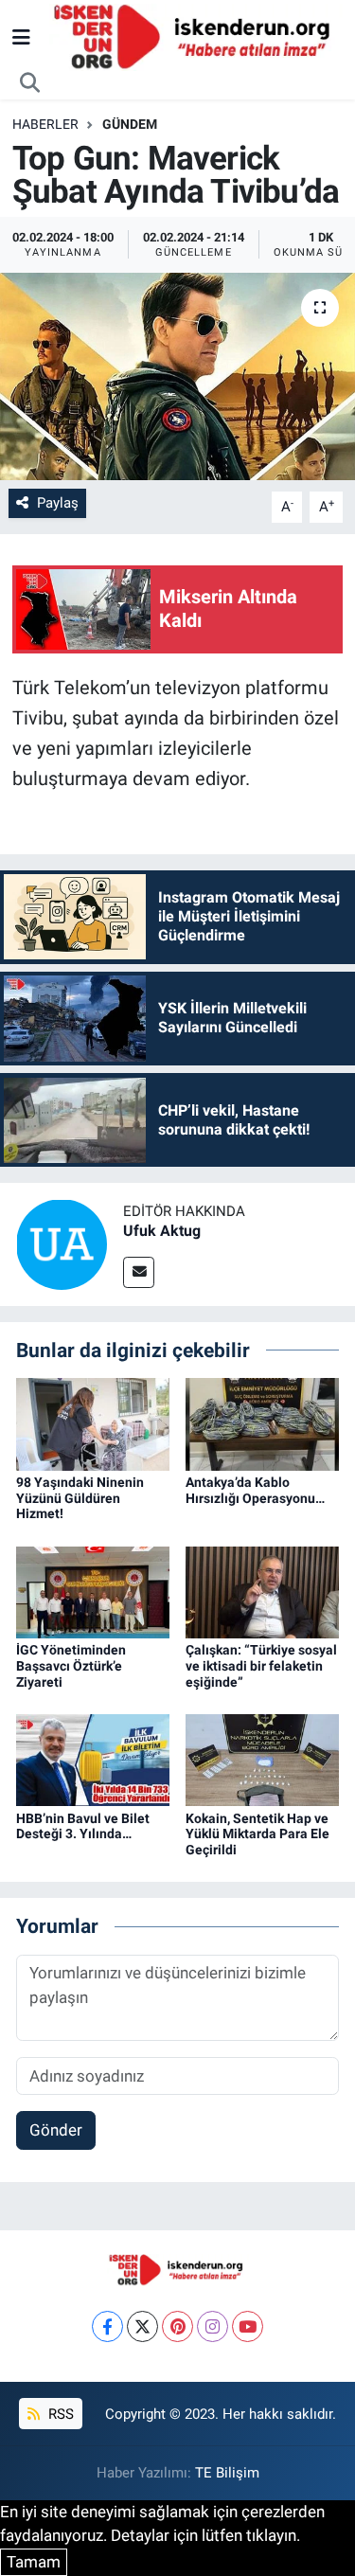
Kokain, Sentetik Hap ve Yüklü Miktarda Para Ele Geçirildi (257, 1834)
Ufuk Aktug (162, 1231)
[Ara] (30, 83)
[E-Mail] (139, 1272)
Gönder (56, 2130)
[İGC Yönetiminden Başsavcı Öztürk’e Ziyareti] (93, 1591)
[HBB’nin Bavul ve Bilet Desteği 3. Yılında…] (93, 1759)
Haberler (45, 124)
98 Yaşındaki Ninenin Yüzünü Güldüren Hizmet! (80, 1498)
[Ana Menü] (21, 37)
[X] (142, 2326)
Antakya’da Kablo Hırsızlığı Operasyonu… (255, 1490)
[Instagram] (213, 2326)
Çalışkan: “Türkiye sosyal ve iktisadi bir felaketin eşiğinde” (261, 1666)
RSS (59, 2414)
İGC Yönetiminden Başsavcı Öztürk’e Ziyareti (71, 1666)
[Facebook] (107, 2326)
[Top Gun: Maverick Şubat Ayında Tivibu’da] (177, 377)
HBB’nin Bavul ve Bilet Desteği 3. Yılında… (83, 1826)
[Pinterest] (177, 2326)
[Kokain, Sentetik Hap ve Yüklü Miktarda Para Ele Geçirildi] (262, 1759)
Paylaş (58, 503)
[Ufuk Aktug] (62, 1243)
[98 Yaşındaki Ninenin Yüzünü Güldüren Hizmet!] (93, 1422)
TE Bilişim (227, 2473)
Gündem (130, 124)
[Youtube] (248, 2326)
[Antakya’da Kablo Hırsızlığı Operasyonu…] (262, 1422)
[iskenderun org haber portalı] (196, 36)
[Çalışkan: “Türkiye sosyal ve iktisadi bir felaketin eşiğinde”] (262, 1591)
